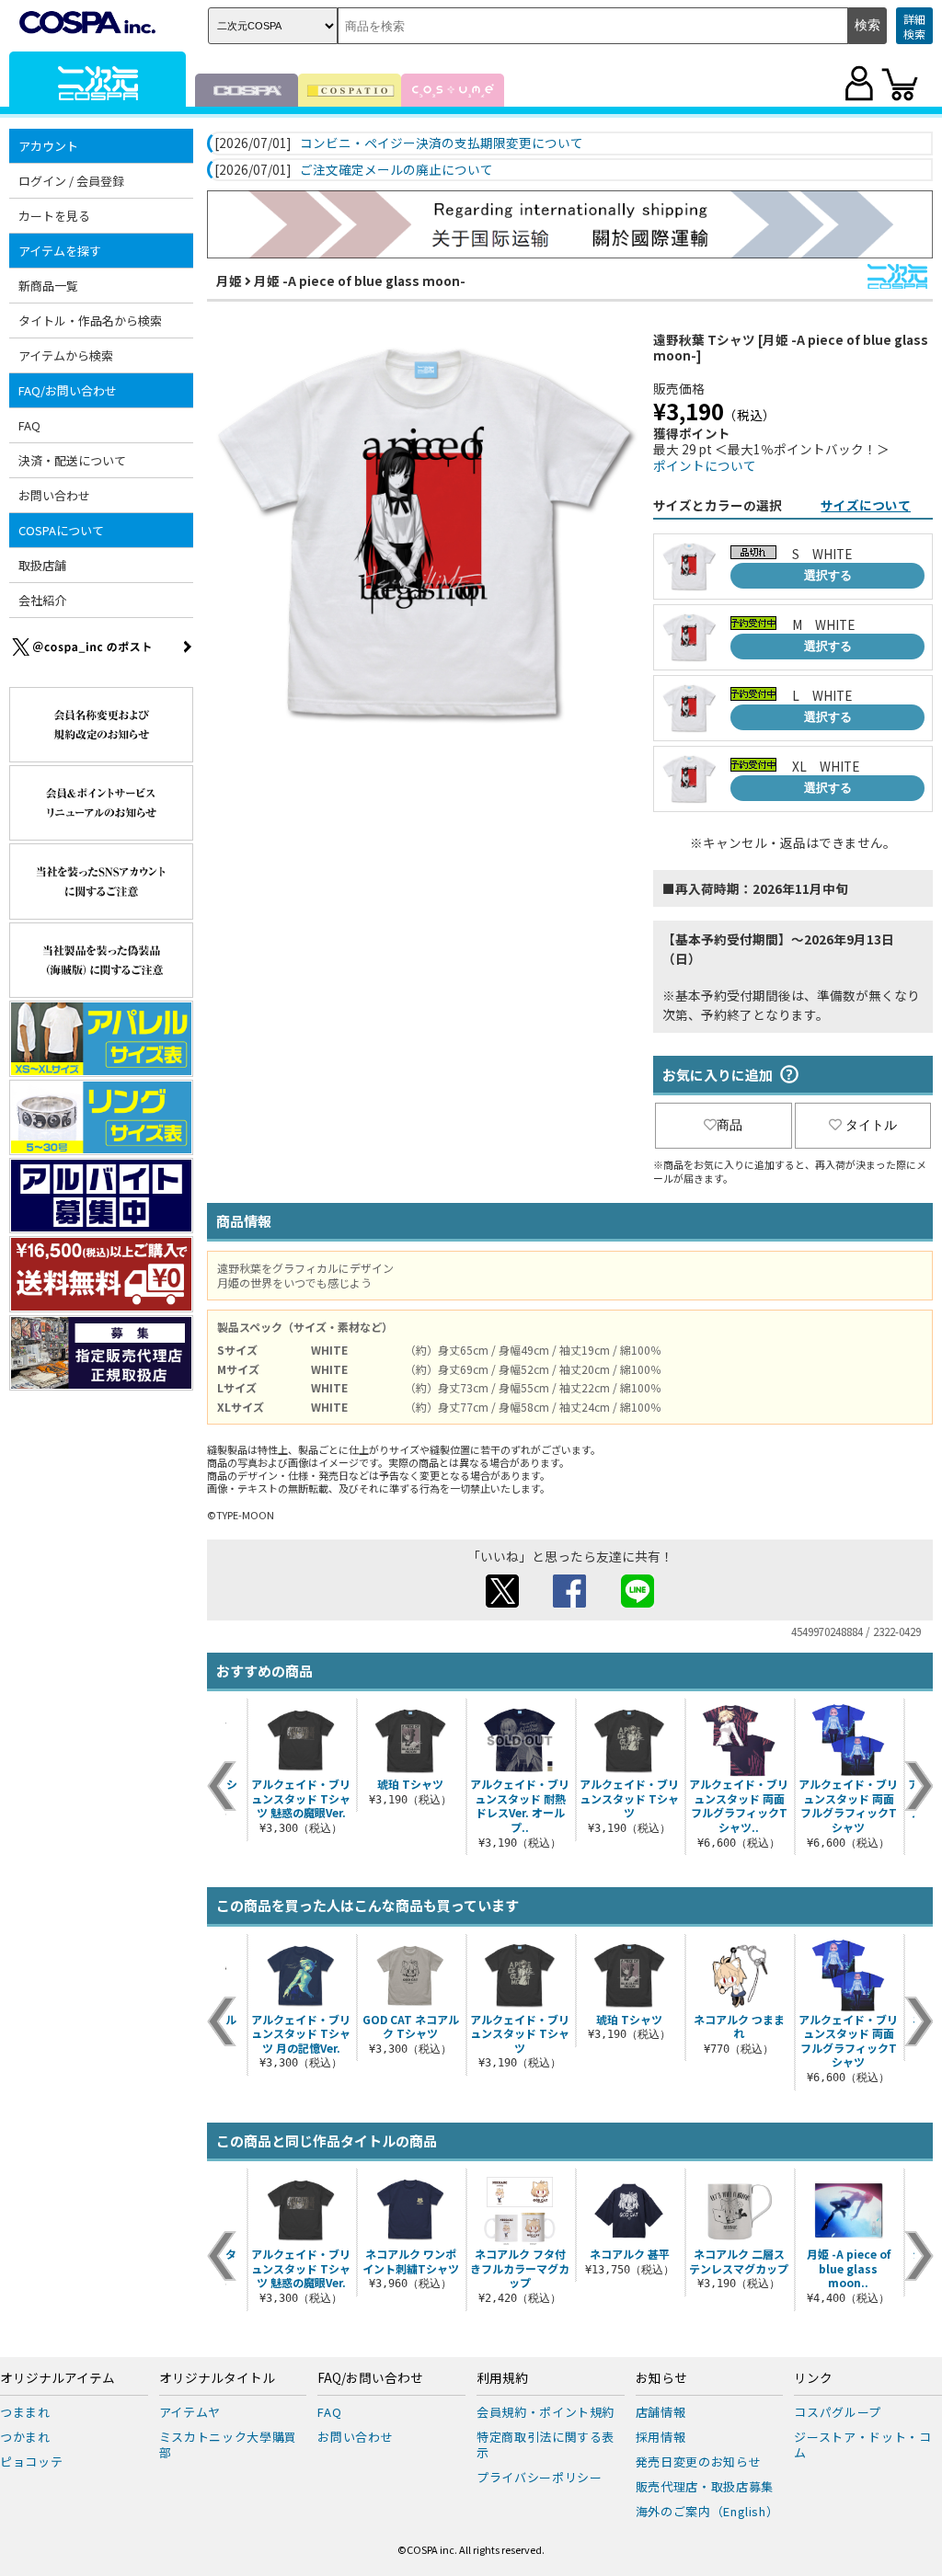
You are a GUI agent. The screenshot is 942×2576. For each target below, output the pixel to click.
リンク (813, 2378)
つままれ (25, 2412)
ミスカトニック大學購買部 (228, 2444)
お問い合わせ (54, 495)
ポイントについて (705, 465)
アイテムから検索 (66, 355)
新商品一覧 (48, 286)
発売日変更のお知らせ (699, 2462)
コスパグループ (838, 2412)
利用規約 (502, 2378)
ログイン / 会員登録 (71, 181)
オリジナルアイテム (57, 2378)
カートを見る (54, 216)
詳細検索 (914, 26)
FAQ (29, 425)
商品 (729, 1125)
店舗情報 (661, 2412)
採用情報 (661, 2437)
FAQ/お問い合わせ (370, 2378)
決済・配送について (72, 460)
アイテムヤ (190, 2412)
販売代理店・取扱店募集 (705, 2486)
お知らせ (661, 2378)
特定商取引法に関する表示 (546, 2444)
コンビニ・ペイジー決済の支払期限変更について (442, 143)
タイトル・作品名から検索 (90, 321)
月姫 (229, 280)
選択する (828, 575)
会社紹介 (42, 600)
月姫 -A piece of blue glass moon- (360, 280)
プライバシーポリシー (540, 2477)
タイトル (871, 1125)
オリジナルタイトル (217, 2378)
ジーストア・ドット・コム (862, 2444)
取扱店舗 (42, 565)
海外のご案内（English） (707, 2511)
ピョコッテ (31, 2462)
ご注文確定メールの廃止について (396, 170)
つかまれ (25, 2437)
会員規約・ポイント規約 (546, 2412)
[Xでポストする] (502, 1602)
